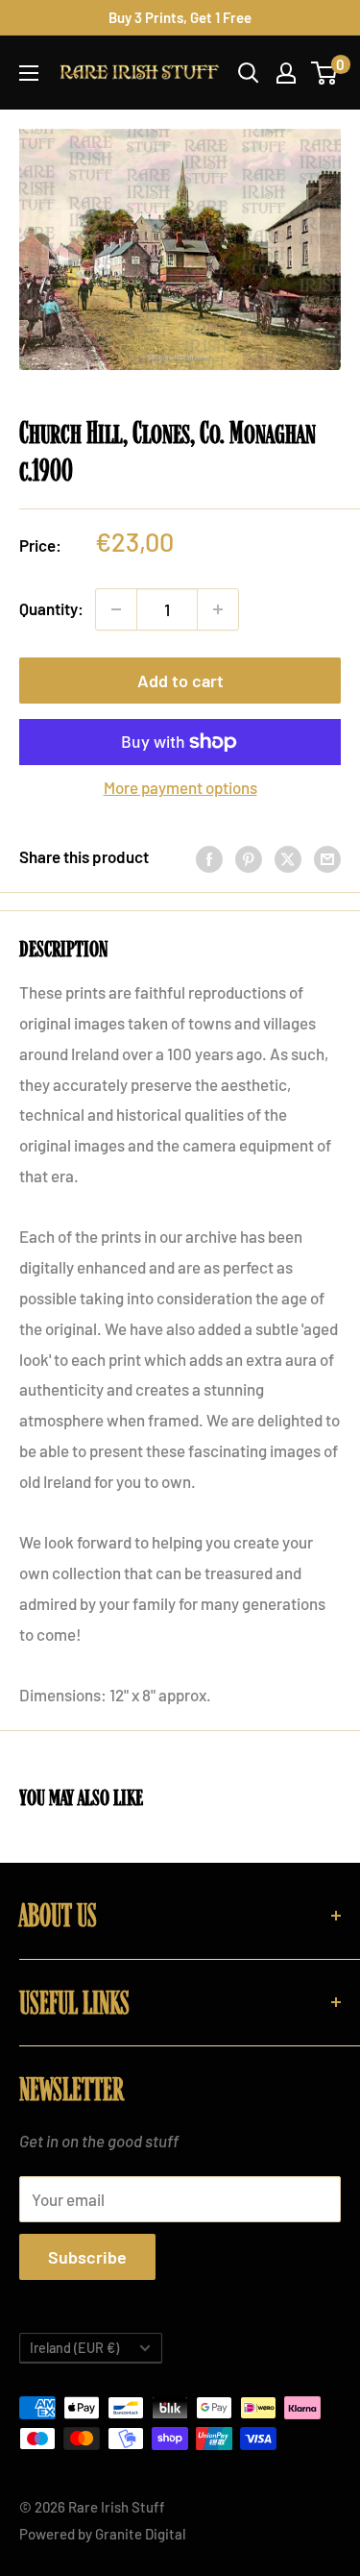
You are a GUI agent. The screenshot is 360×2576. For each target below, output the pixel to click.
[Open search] (249, 73)
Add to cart (180, 681)
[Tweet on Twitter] (288, 857)
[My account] (286, 73)
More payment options (180, 787)
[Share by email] (327, 857)
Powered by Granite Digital (103, 2534)
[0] (325, 73)
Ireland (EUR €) (74, 2348)
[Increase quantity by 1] (218, 609)
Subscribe (87, 2257)
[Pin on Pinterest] (249, 857)
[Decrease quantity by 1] (116, 609)
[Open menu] (29, 73)
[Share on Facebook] (209, 857)
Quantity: (51, 608)
